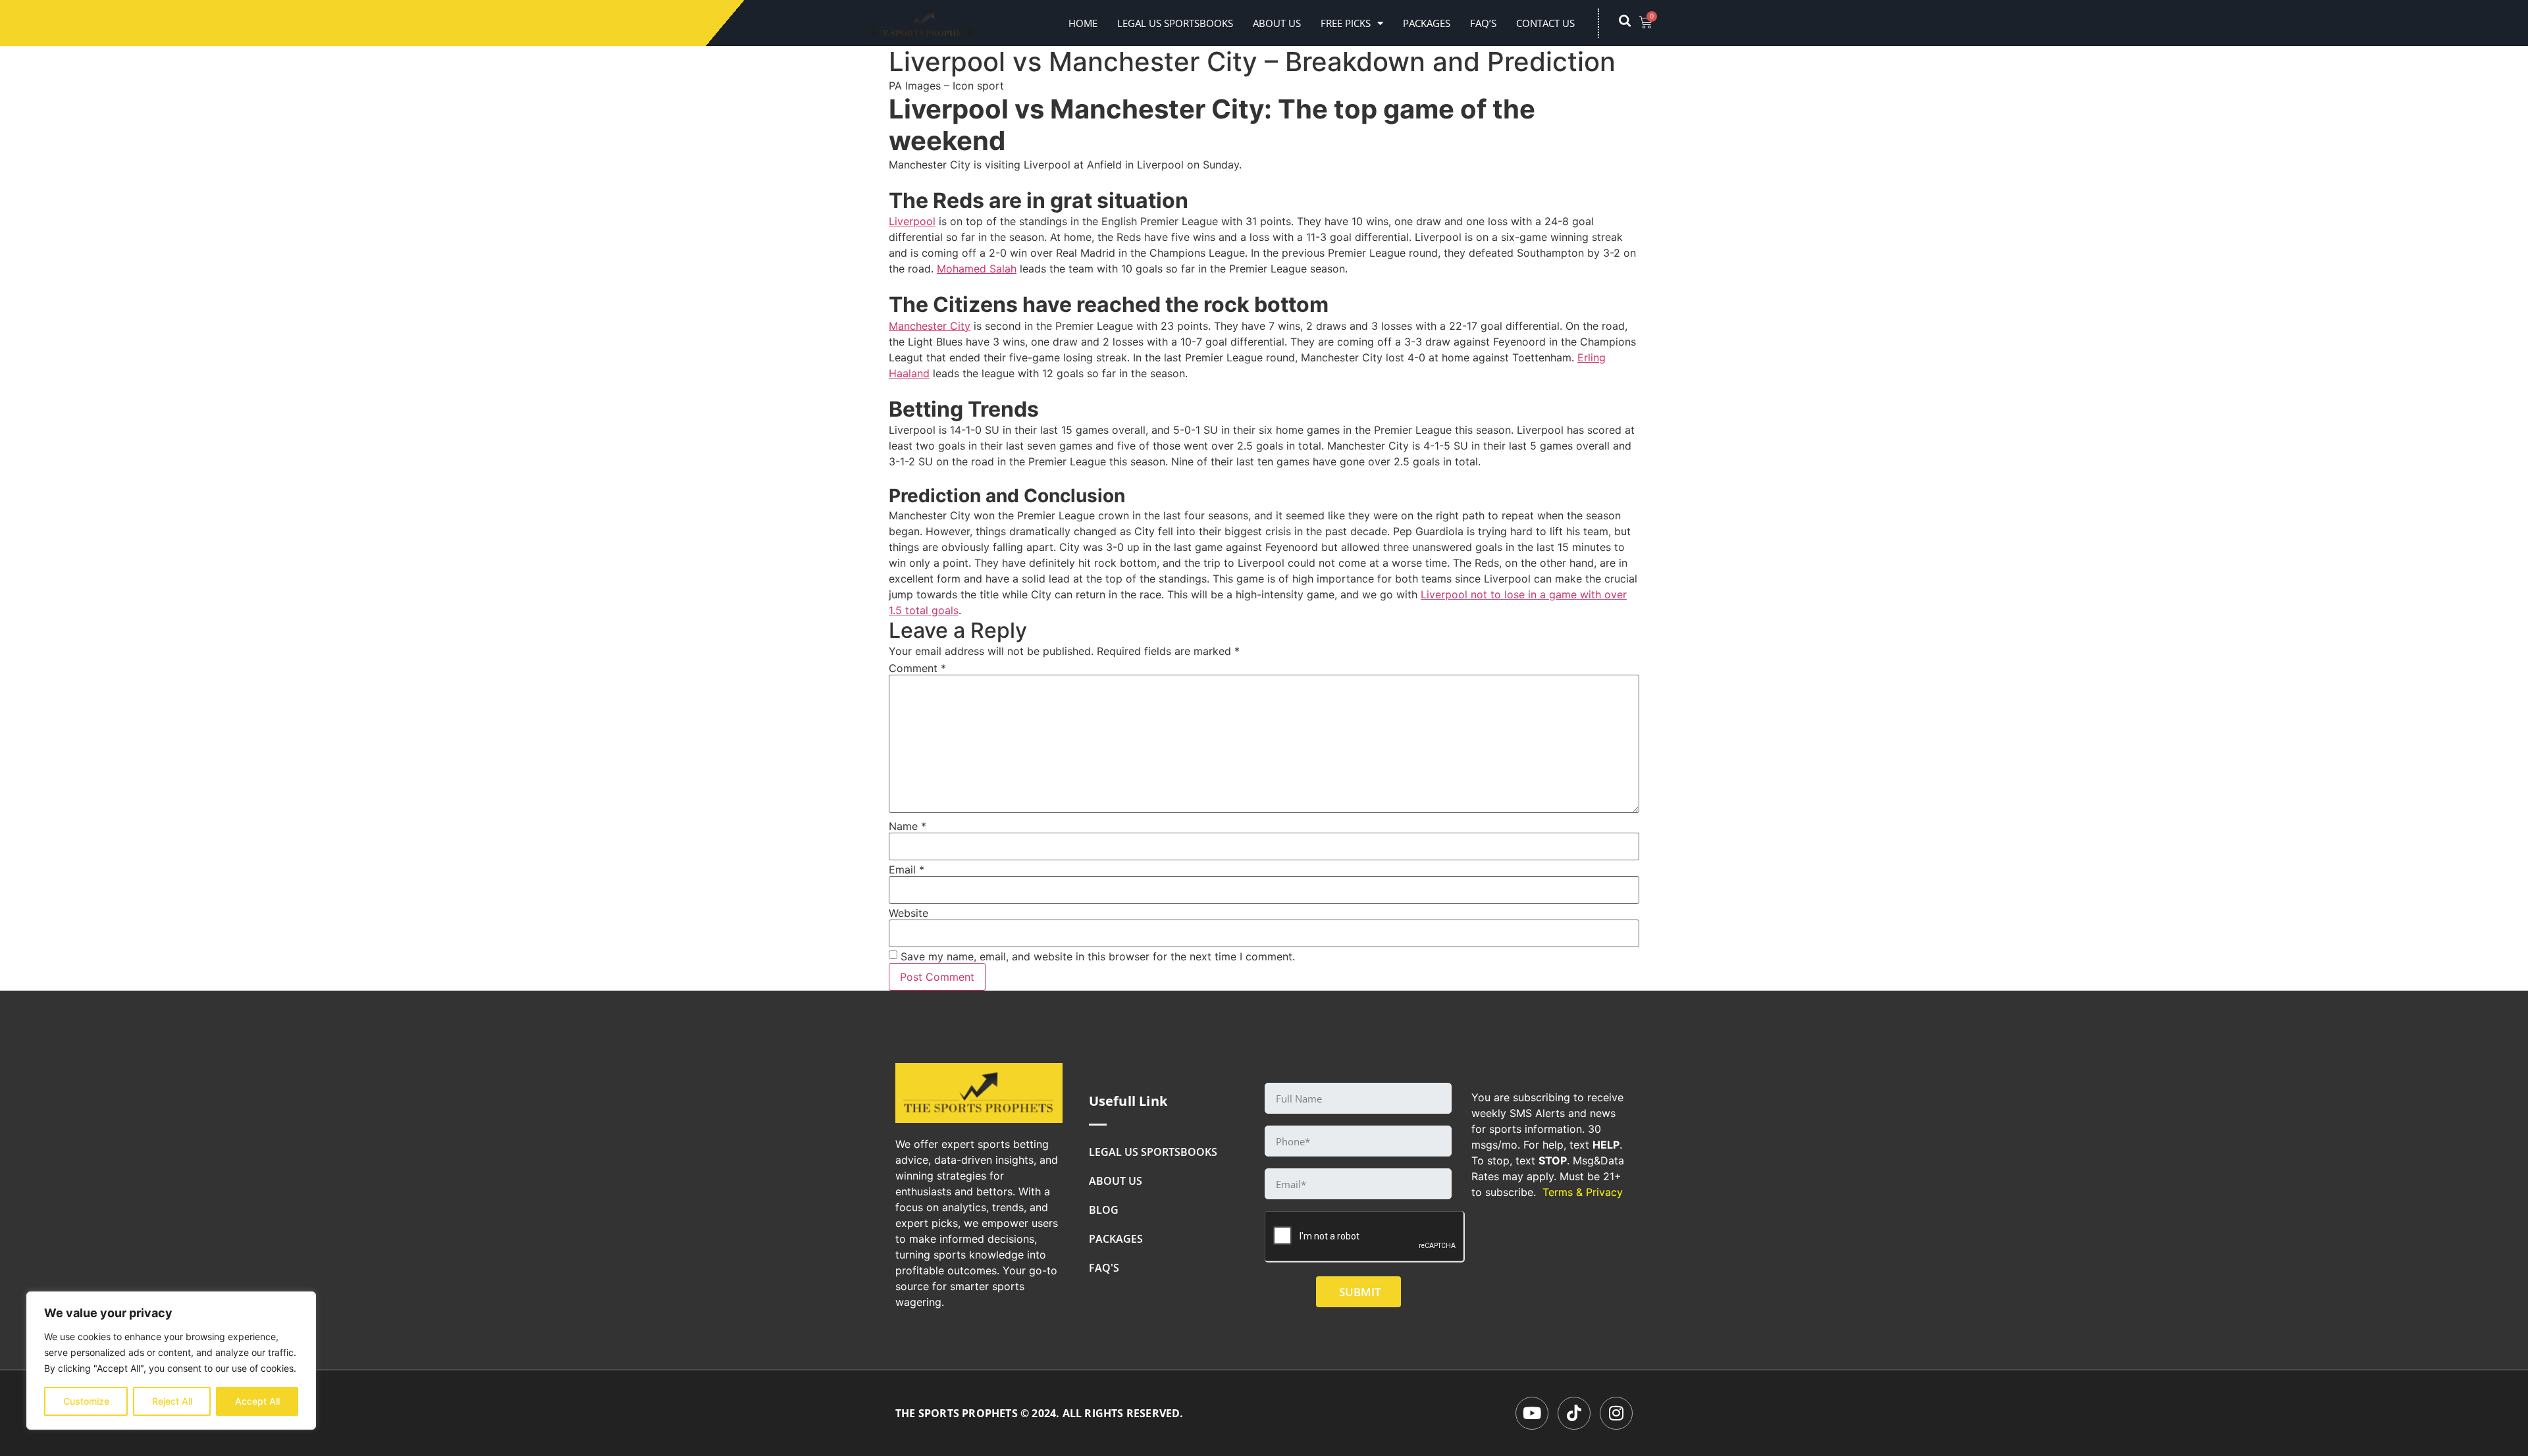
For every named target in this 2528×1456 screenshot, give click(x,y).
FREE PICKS (1346, 23)
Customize (86, 1401)
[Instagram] (1616, 1413)
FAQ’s (1483, 23)
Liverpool (912, 221)
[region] (171, 1361)
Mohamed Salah (977, 269)
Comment (917, 668)
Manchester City (930, 326)
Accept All (257, 1401)
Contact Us (1545, 23)
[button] (1631, 23)
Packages (1427, 23)
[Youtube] (1532, 1413)
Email (907, 870)
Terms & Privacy (1583, 1192)
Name (908, 826)
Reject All (172, 1401)
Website (908, 913)
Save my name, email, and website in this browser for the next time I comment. (1098, 956)
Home (1083, 23)
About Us (1277, 23)
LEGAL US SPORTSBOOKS (1175, 23)
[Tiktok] (1574, 1413)
